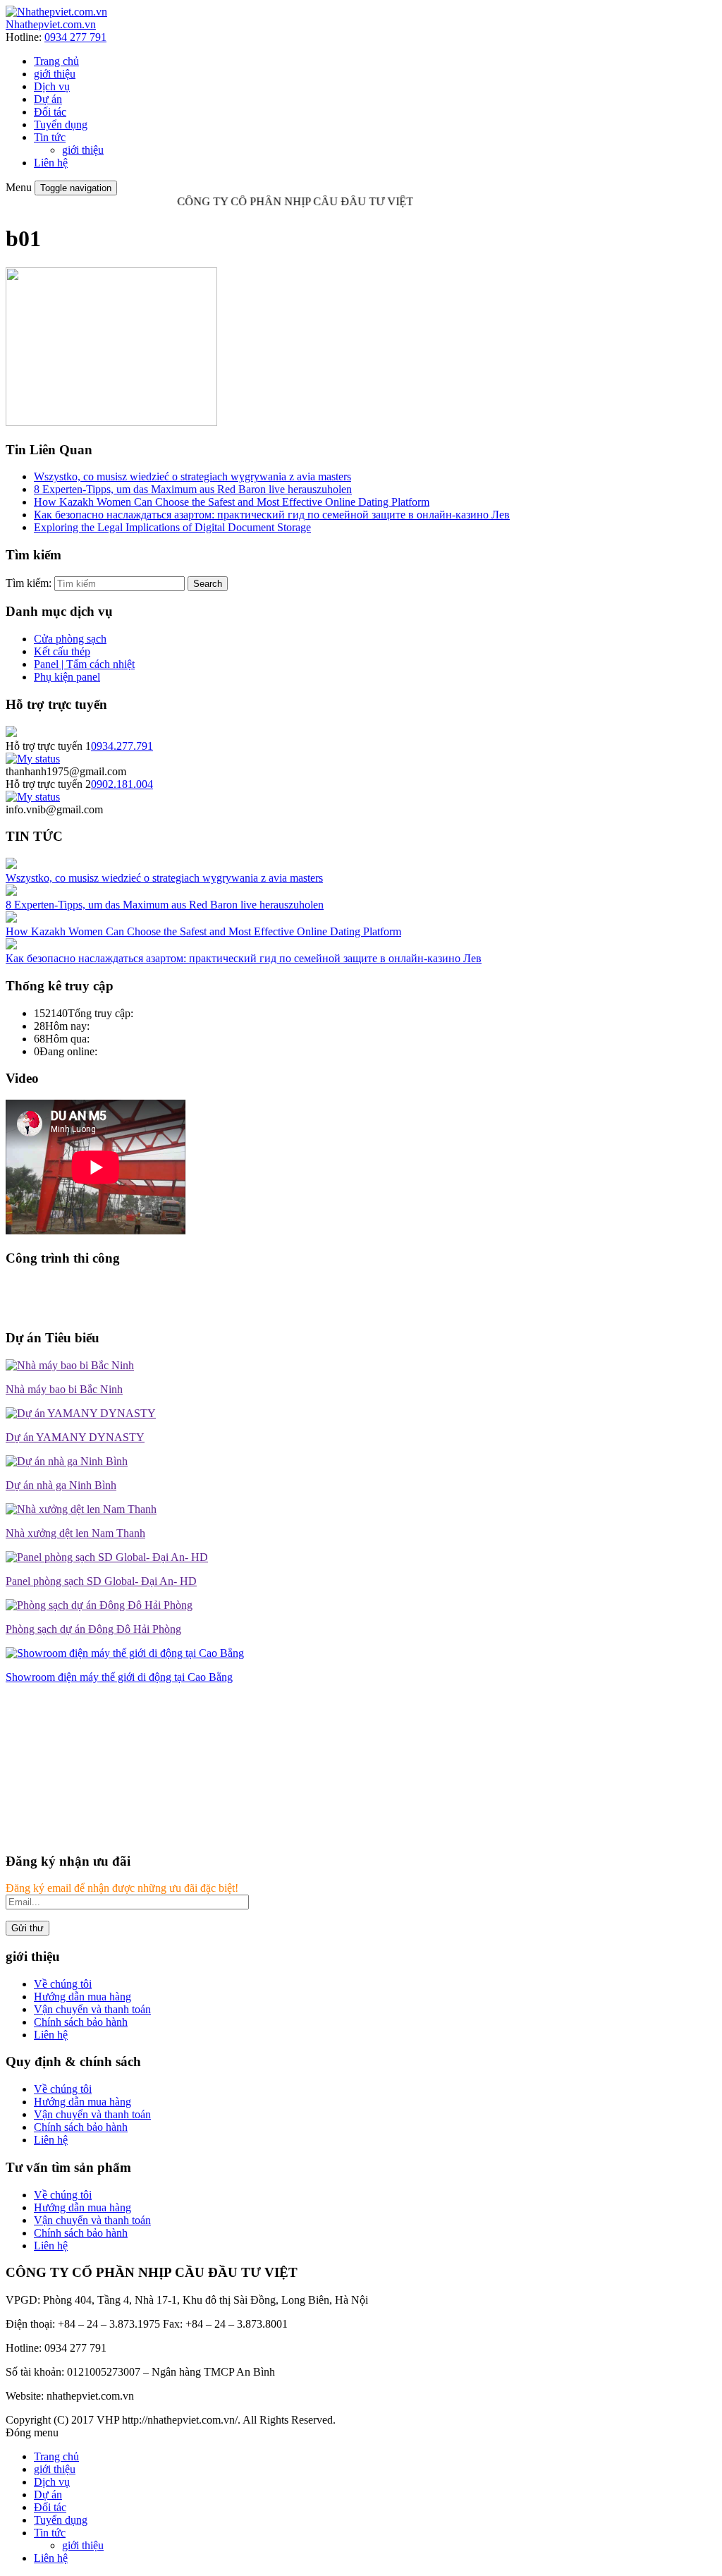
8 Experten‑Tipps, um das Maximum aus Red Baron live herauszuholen (193, 489)
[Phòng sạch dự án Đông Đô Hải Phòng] (99, 1605)
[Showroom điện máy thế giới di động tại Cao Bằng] (125, 1653)
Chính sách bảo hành (81, 2022)
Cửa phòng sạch (70, 639)
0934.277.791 (122, 746)
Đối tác (50, 112)
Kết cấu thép (62, 651)
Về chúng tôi (63, 1984)
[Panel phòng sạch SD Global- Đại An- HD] (107, 1557)
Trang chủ (56, 61)
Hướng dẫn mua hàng (82, 1997)
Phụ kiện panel (67, 677)
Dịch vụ (52, 86)
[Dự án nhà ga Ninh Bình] (67, 1461)
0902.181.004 (122, 784)
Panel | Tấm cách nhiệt (84, 664)
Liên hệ (51, 163)
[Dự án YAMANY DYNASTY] (81, 1413)
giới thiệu (55, 74)
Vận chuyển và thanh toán (92, 2009)
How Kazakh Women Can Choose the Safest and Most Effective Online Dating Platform (232, 502)
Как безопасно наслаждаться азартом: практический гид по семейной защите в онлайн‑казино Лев (272, 515)
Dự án (48, 99)
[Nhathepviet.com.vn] (56, 12)
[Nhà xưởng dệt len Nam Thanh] (81, 1509)
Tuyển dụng (61, 124)
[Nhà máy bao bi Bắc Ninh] (70, 1365)
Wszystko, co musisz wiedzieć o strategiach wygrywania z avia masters (192, 476)
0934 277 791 (75, 37)
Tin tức (50, 137)
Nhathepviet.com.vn (51, 24)
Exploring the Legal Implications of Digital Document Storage (172, 527)
